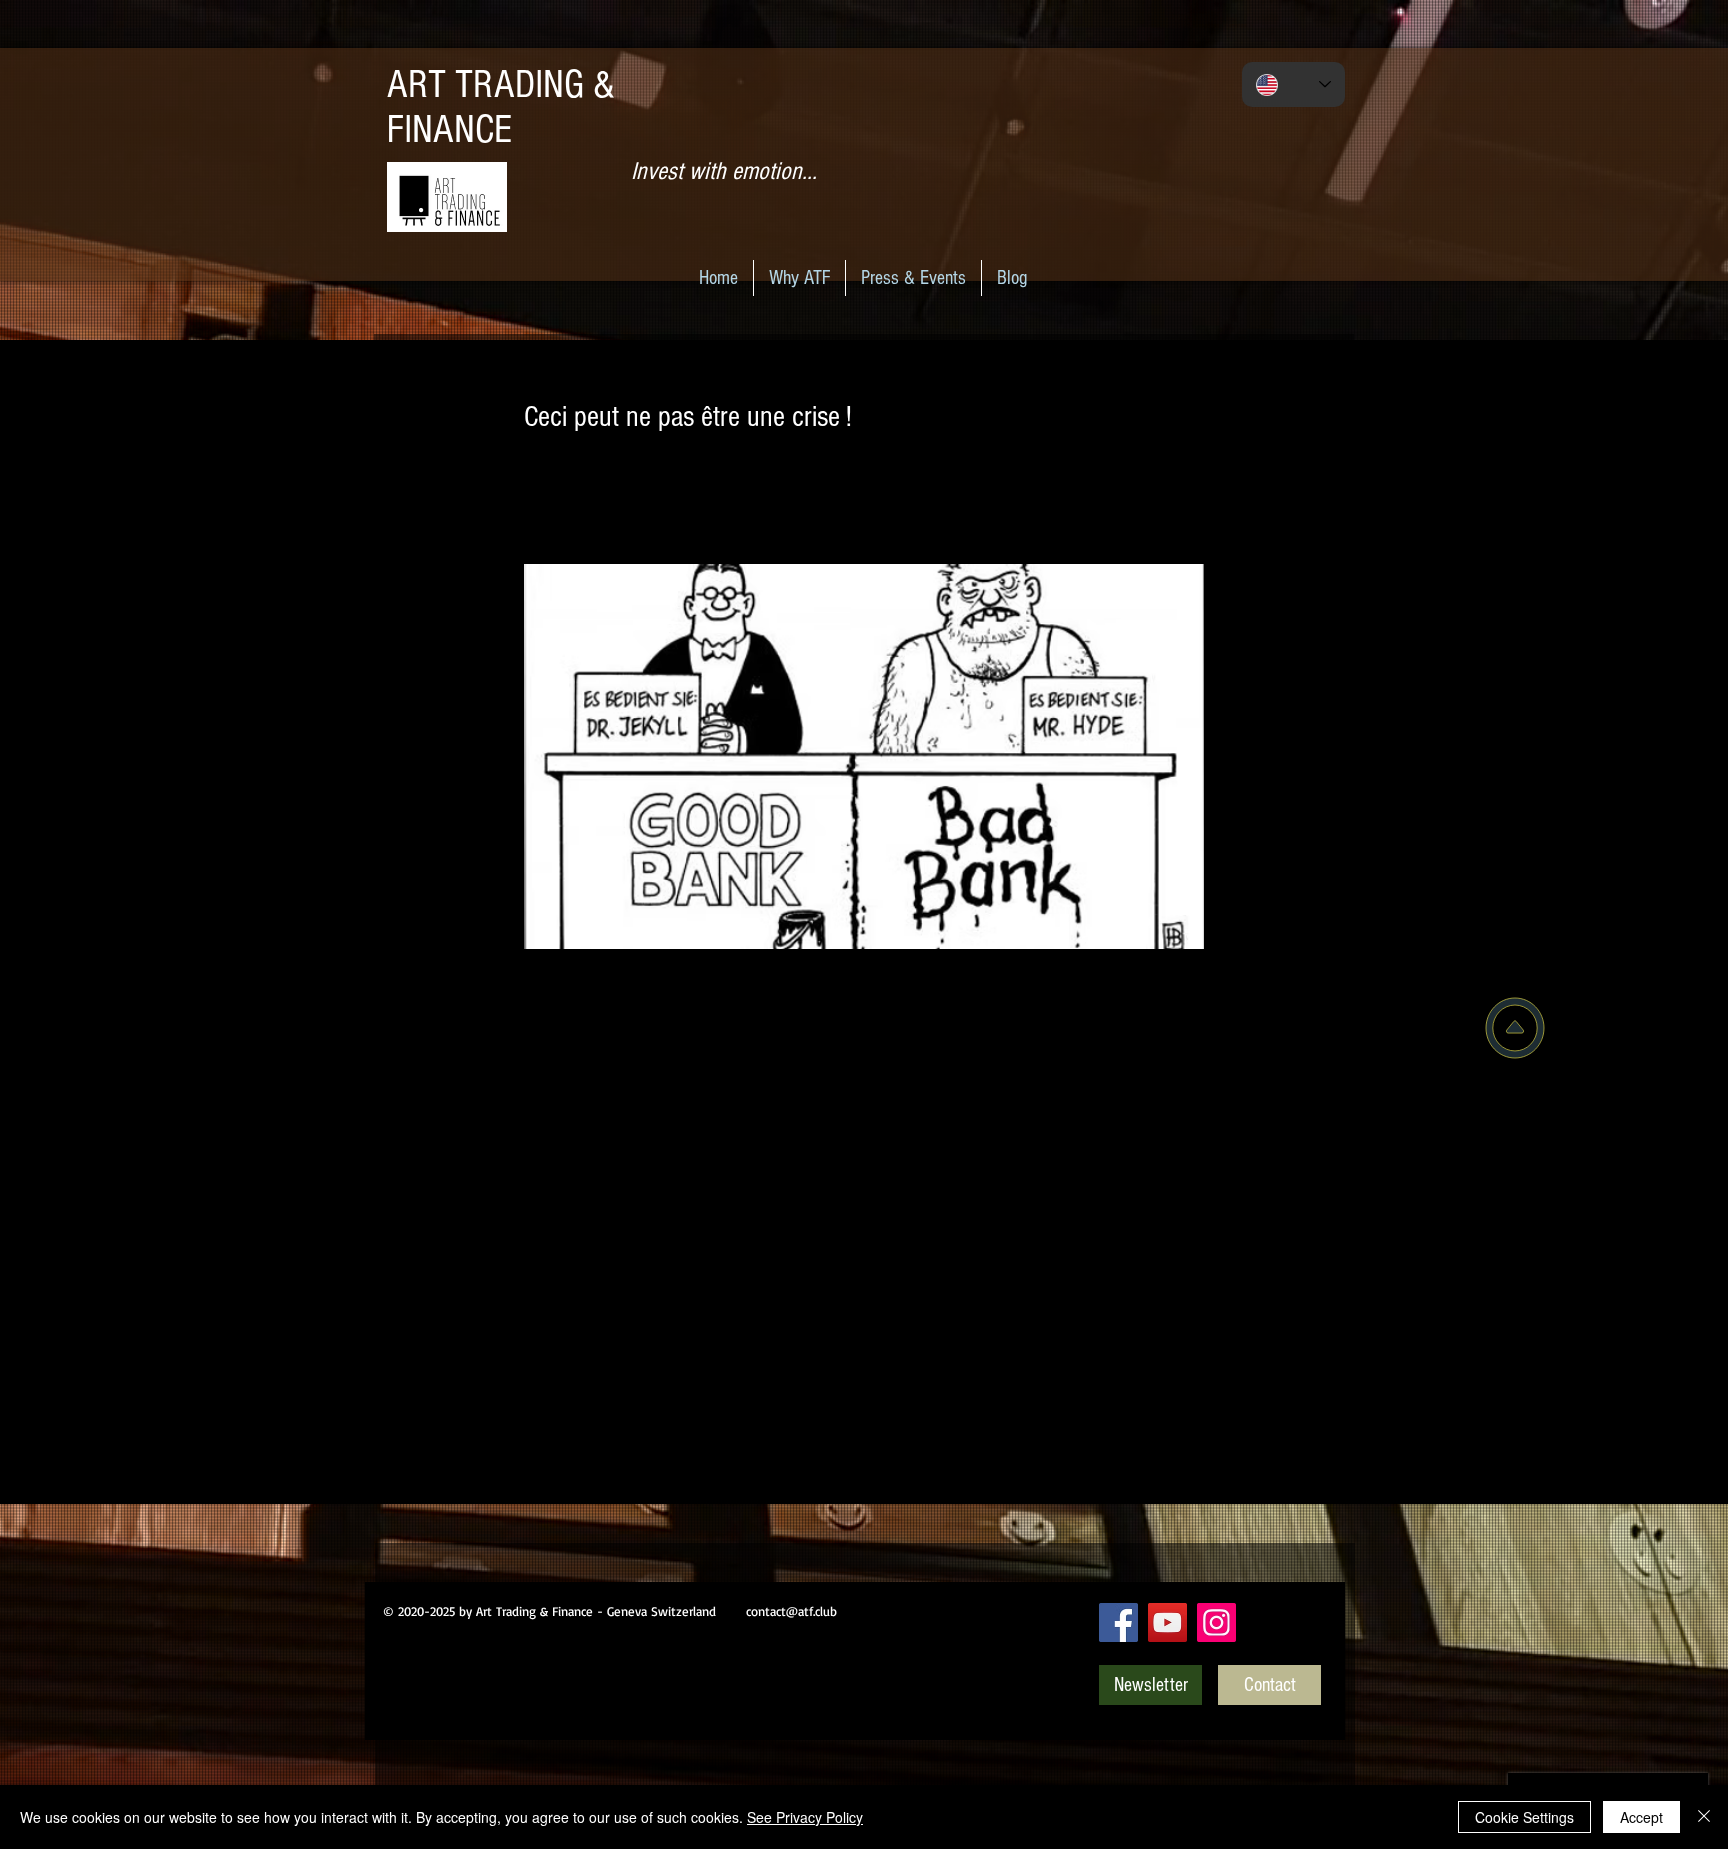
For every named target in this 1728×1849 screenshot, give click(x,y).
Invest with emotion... (724, 171)
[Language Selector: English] (1293, 84)
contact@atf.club (791, 1611)
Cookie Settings (1524, 1817)
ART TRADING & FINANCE (501, 107)
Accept (1641, 1817)
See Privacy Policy (805, 1817)
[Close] (1704, 1817)
